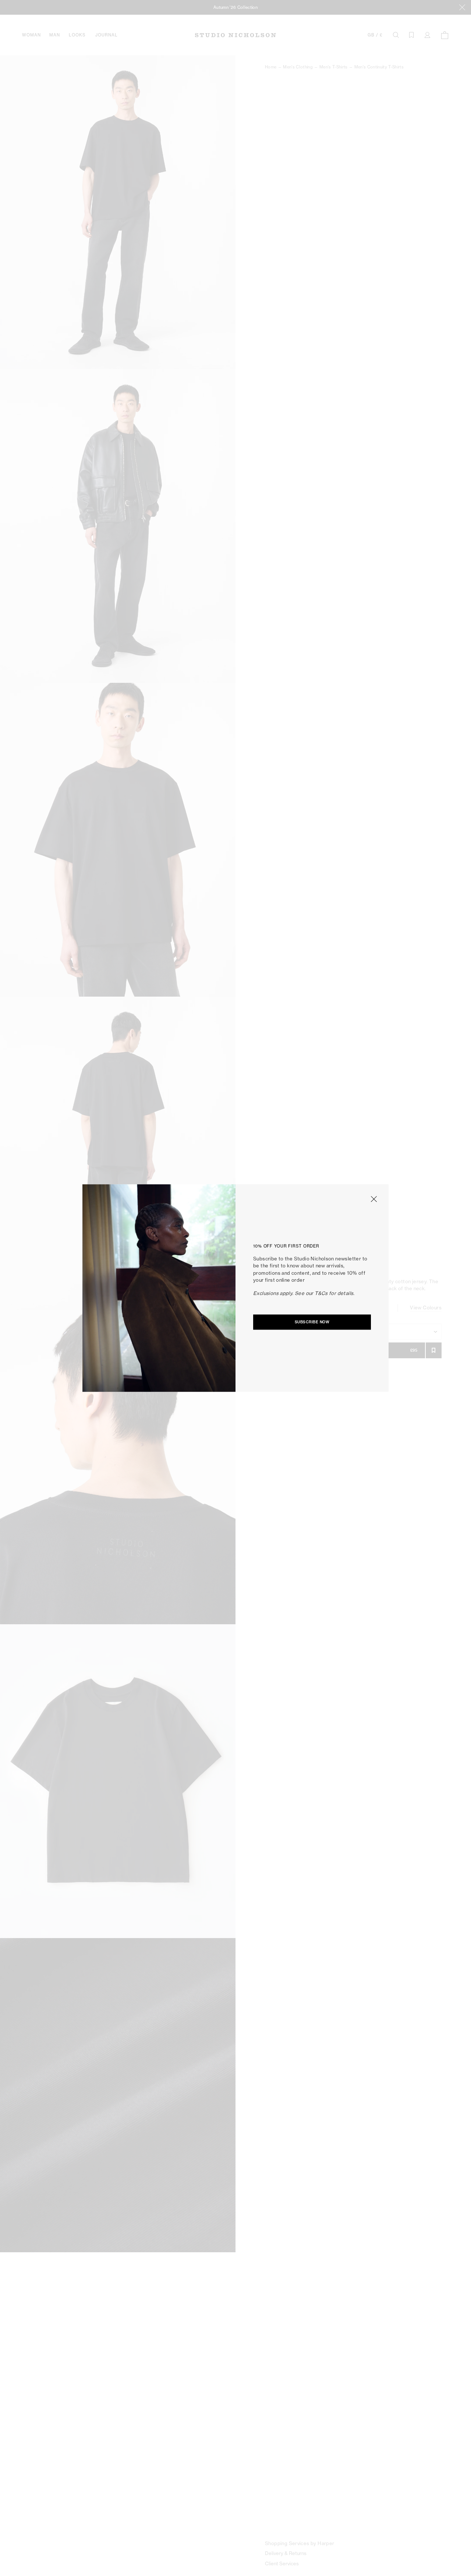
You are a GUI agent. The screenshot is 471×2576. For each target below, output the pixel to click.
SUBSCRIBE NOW (312, 1322)
